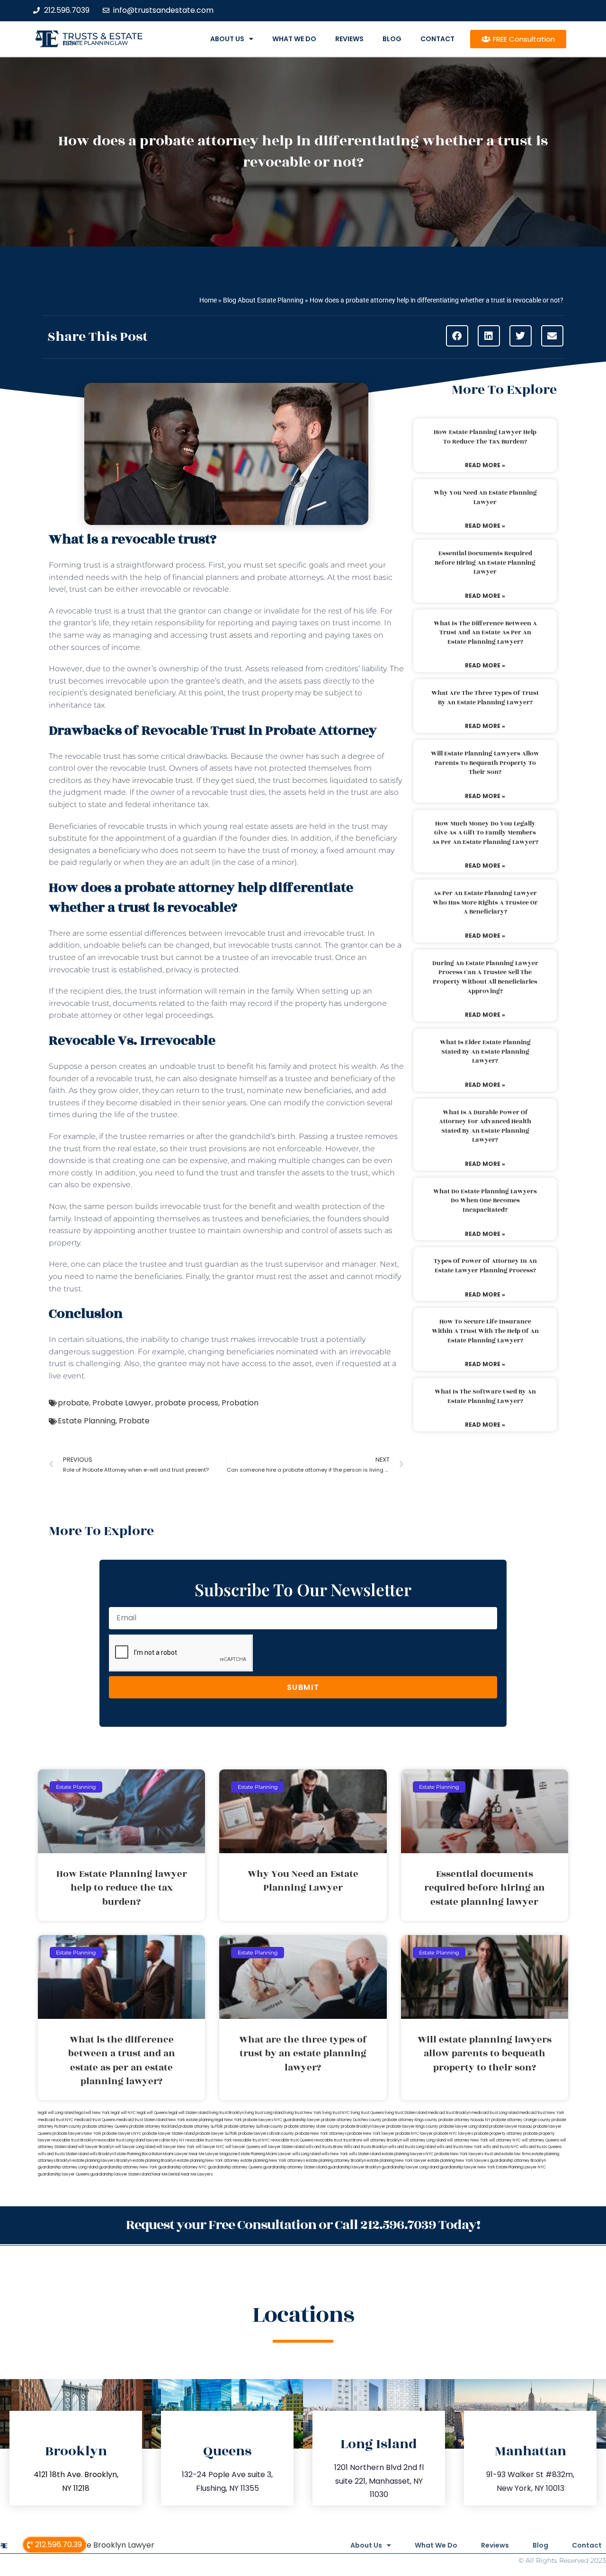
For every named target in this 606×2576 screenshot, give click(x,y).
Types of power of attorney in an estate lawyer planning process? (485, 1266)
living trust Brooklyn (227, 2113)
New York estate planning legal (196, 2120)
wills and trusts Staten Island (63, 2154)
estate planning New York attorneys (273, 2161)
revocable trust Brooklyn (74, 2140)
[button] (457, 336)
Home (208, 300)
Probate (134, 1421)
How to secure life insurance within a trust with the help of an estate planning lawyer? (485, 1331)
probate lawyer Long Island (464, 2127)
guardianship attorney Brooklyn (518, 2161)
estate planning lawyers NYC (408, 2154)
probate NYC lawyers (453, 2134)
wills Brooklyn (102, 2154)
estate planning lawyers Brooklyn (102, 2161)
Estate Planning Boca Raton (138, 2154)
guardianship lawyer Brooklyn (354, 2167)
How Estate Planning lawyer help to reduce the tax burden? (485, 437)
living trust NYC (336, 2113)
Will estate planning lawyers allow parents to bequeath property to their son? (485, 763)
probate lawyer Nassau (511, 2127)
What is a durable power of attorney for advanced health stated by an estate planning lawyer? (485, 1126)
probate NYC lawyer (414, 2134)
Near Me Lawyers (197, 2174)
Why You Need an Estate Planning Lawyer (485, 497)
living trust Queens (367, 2113)
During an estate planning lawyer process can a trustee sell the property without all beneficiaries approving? (485, 977)
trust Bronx (353, 2140)
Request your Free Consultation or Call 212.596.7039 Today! (303, 2225)
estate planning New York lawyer (397, 2161)
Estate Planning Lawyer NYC (521, 2167)
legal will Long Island (56, 2113)
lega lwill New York (93, 2113)
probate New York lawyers (459, 2154)
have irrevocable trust (152, 780)
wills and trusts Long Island (412, 2147)
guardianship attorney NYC (183, 2167)
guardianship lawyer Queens (64, 2174)
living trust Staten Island (406, 2113)
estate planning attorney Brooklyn (336, 2161)
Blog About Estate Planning (263, 300)
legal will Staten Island (188, 2113)
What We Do (294, 39)
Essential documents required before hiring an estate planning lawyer (485, 563)
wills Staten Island (365, 2154)
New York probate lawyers (249, 2120)
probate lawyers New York (77, 2134)
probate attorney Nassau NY (464, 2120)
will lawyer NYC (210, 2147)
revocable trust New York (209, 2140)
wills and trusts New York (459, 2147)
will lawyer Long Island (135, 2147)
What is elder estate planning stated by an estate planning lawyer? (485, 1052)
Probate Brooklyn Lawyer (107, 2545)
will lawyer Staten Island (283, 2147)
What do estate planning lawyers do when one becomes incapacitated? (485, 1201)
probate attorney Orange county (521, 2120)
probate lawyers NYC (122, 2134)
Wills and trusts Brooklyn (365, 2147)
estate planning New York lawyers (458, 2161)
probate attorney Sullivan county (254, 2127)
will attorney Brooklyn (383, 2140)
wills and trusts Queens (541, 2147)
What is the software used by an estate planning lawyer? (485, 1396)
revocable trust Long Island (121, 2140)
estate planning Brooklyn (154, 2161)
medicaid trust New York (542, 2113)
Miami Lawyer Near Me (184, 2154)
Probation (240, 1403)
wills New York (335, 2154)
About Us (227, 39)
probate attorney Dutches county (351, 2120)
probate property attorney (498, 2134)
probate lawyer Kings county (412, 2127)
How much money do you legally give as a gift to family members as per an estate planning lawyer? (485, 833)
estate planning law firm (95, 43)
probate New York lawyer (371, 2134)
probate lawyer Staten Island (169, 2134)
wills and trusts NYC (501, 2147)
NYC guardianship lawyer (297, 2120)
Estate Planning (87, 1421)
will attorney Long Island (424, 2140)
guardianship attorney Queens (235, 2167)
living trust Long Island (264, 2113)
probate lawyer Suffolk (216, 2134)
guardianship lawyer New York (468, 2167)
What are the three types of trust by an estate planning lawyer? (485, 698)
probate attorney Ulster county (312, 2127)
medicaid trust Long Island (495, 2113)
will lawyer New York (175, 2147)
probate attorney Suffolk (201, 2127)
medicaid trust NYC (56, 2120)
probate (73, 1403)
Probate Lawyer (122, 1403)
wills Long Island (306, 2154)
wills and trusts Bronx (324, 2147)
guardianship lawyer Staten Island (121, 2174)
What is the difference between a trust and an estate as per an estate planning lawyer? (485, 633)
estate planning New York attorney (208, 2161)
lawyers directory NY (166, 2140)
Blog (392, 39)
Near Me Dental (166, 2174)
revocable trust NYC (251, 2140)
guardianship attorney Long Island (68, 2167)
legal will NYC (123, 2113)
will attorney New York (468, 2140)
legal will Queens (152, 2113)
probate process (187, 1403)
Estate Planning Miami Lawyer (265, 2154)
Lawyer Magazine (222, 2154)
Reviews (349, 39)
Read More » (485, 465)
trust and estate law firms (508, 2154)
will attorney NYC (505, 2140)
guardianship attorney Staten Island (295, 2167)
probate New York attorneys (321, 2134)
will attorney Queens (540, 2140)
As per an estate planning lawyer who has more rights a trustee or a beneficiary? (485, 902)
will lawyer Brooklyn (96, 2147)
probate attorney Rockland (153, 2127)
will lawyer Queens (243, 2147)
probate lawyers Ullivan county (266, 2134)
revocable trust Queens (292, 2140)
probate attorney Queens (105, 2127)
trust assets (231, 635)
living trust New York (303, 2113)
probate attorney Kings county (410, 2120)
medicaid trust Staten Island (142, 2120)
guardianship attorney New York (128, 2167)
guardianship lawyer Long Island (410, 2167)
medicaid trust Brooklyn (449, 2113)
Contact (437, 39)
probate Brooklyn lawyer (363, 2127)
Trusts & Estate (103, 36)
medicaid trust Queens (95, 2120)
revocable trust (328, 2140)
